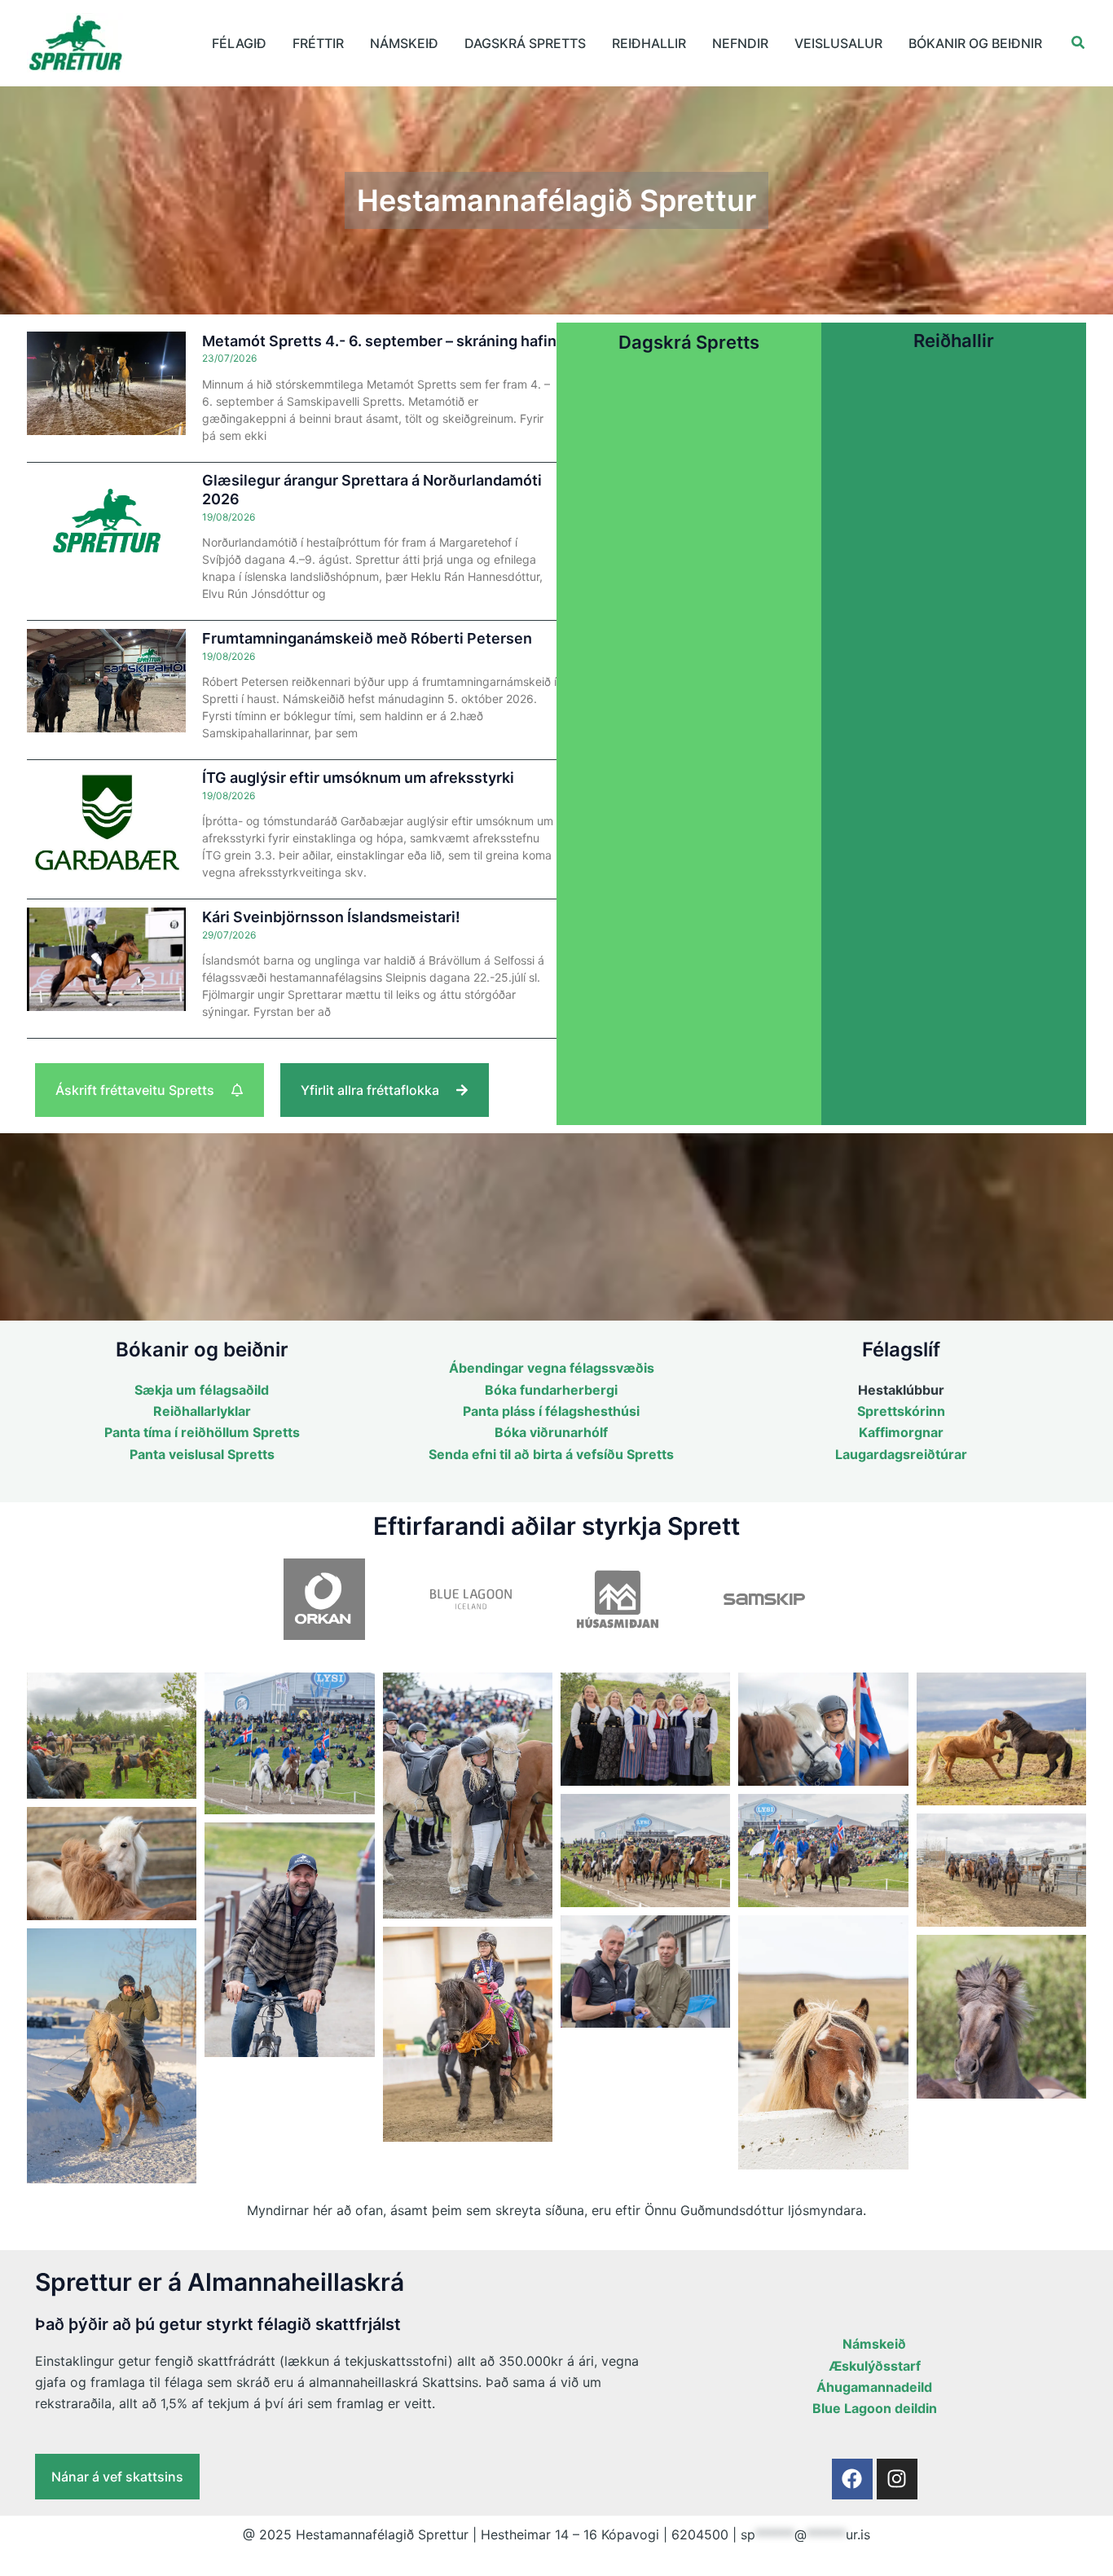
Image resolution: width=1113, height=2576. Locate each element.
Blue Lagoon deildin (875, 2408)
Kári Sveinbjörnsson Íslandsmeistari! (331, 917)
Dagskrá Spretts (525, 43)
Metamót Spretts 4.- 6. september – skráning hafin (379, 341)
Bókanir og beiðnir (975, 43)
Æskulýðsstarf (875, 2366)
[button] (1079, 43)
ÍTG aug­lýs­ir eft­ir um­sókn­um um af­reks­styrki (358, 778)
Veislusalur (838, 43)
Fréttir (318, 43)
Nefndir (740, 43)
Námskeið (404, 43)
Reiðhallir (649, 43)
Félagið (239, 43)
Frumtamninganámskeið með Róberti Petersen (367, 638)
